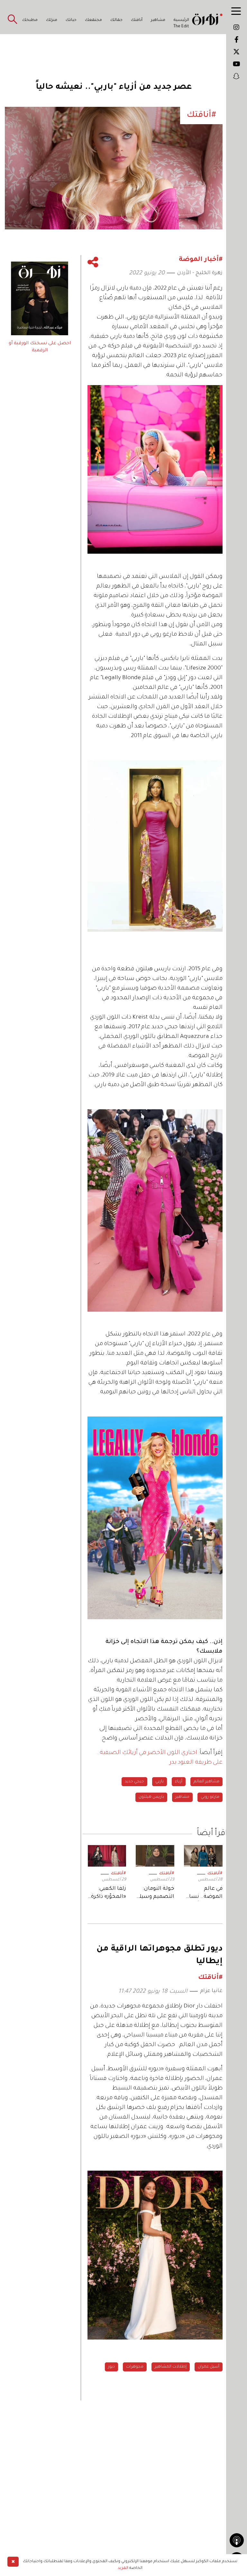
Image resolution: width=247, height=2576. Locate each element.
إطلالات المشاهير (171, 2367)
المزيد (123, 2568)
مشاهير (158, 20)
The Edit (181, 27)
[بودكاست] (237, 2540)
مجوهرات (135, 2367)
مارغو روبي (210, 1797)
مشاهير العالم (206, 1782)
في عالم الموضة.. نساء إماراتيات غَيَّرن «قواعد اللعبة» (204, 1893)
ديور (111, 2367)
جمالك (116, 20)
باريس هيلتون (151, 1797)
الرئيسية (181, 20)
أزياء (179, 1782)
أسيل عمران (209, 2367)
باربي (160, 1782)
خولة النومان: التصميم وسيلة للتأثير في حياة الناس (155, 1893)
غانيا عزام (211, 1991)
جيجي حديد (134, 1782)
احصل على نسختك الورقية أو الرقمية (40, 347)
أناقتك (137, 20)
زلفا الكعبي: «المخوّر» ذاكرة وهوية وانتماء (109, 1893)
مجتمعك (93, 20)
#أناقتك (215, 1874)
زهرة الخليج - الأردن (200, 273)
